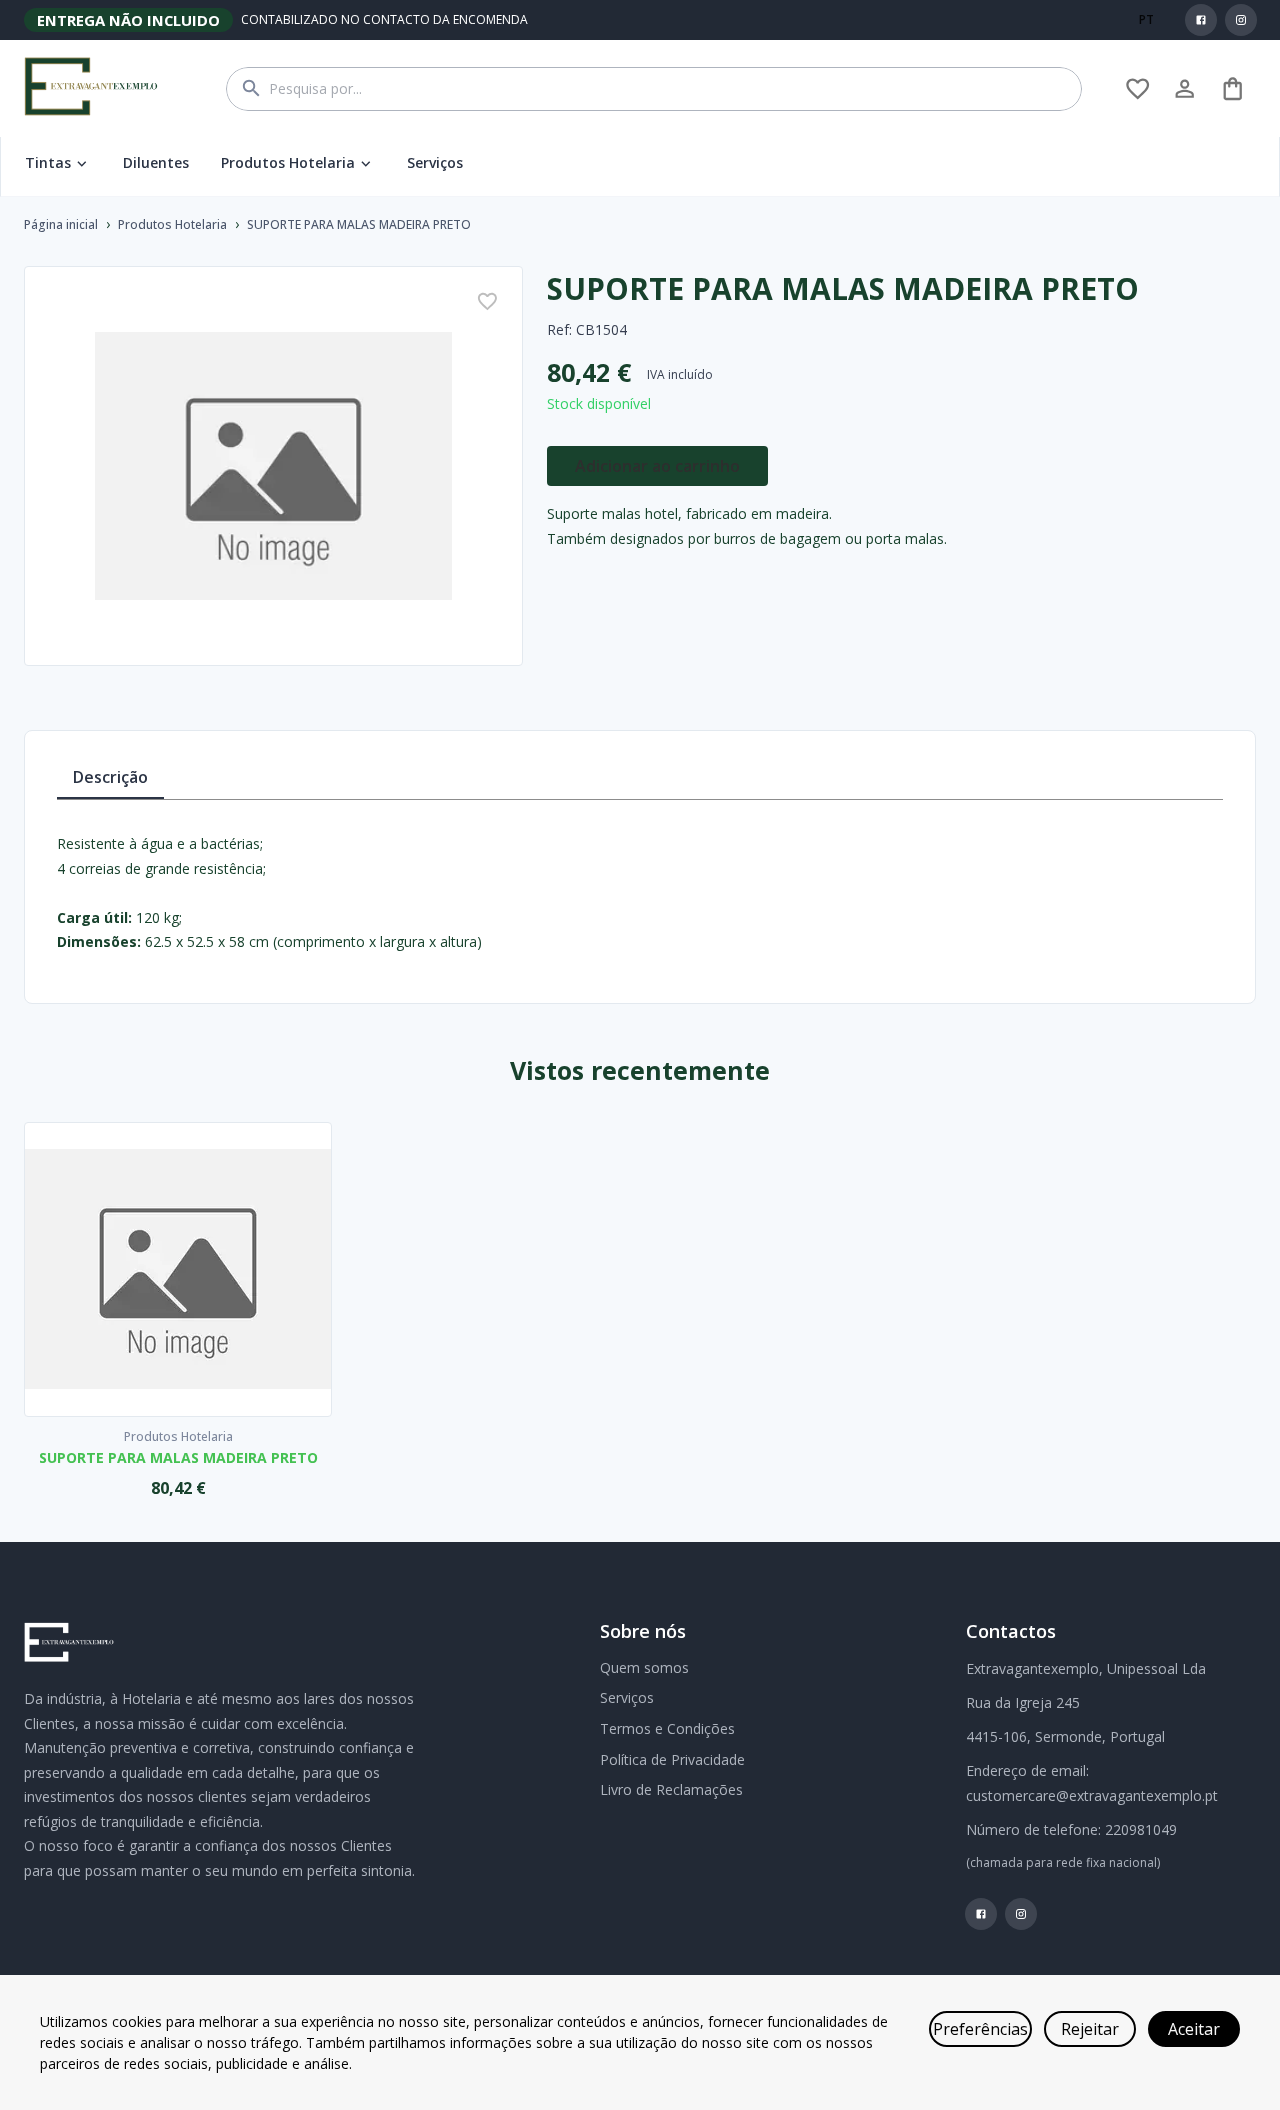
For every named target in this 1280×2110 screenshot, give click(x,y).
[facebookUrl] (1201, 20)
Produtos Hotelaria (288, 162)
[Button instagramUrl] (1241, 20)
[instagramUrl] (1241, 20)
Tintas (48, 162)
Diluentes (156, 162)
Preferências (980, 2029)
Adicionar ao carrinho (657, 466)
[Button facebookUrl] (1201, 20)
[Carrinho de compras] (1232, 88)
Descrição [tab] (110, 777)
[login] (1137, 88)
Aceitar (1194, 2029)
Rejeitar (1090, 2029)
